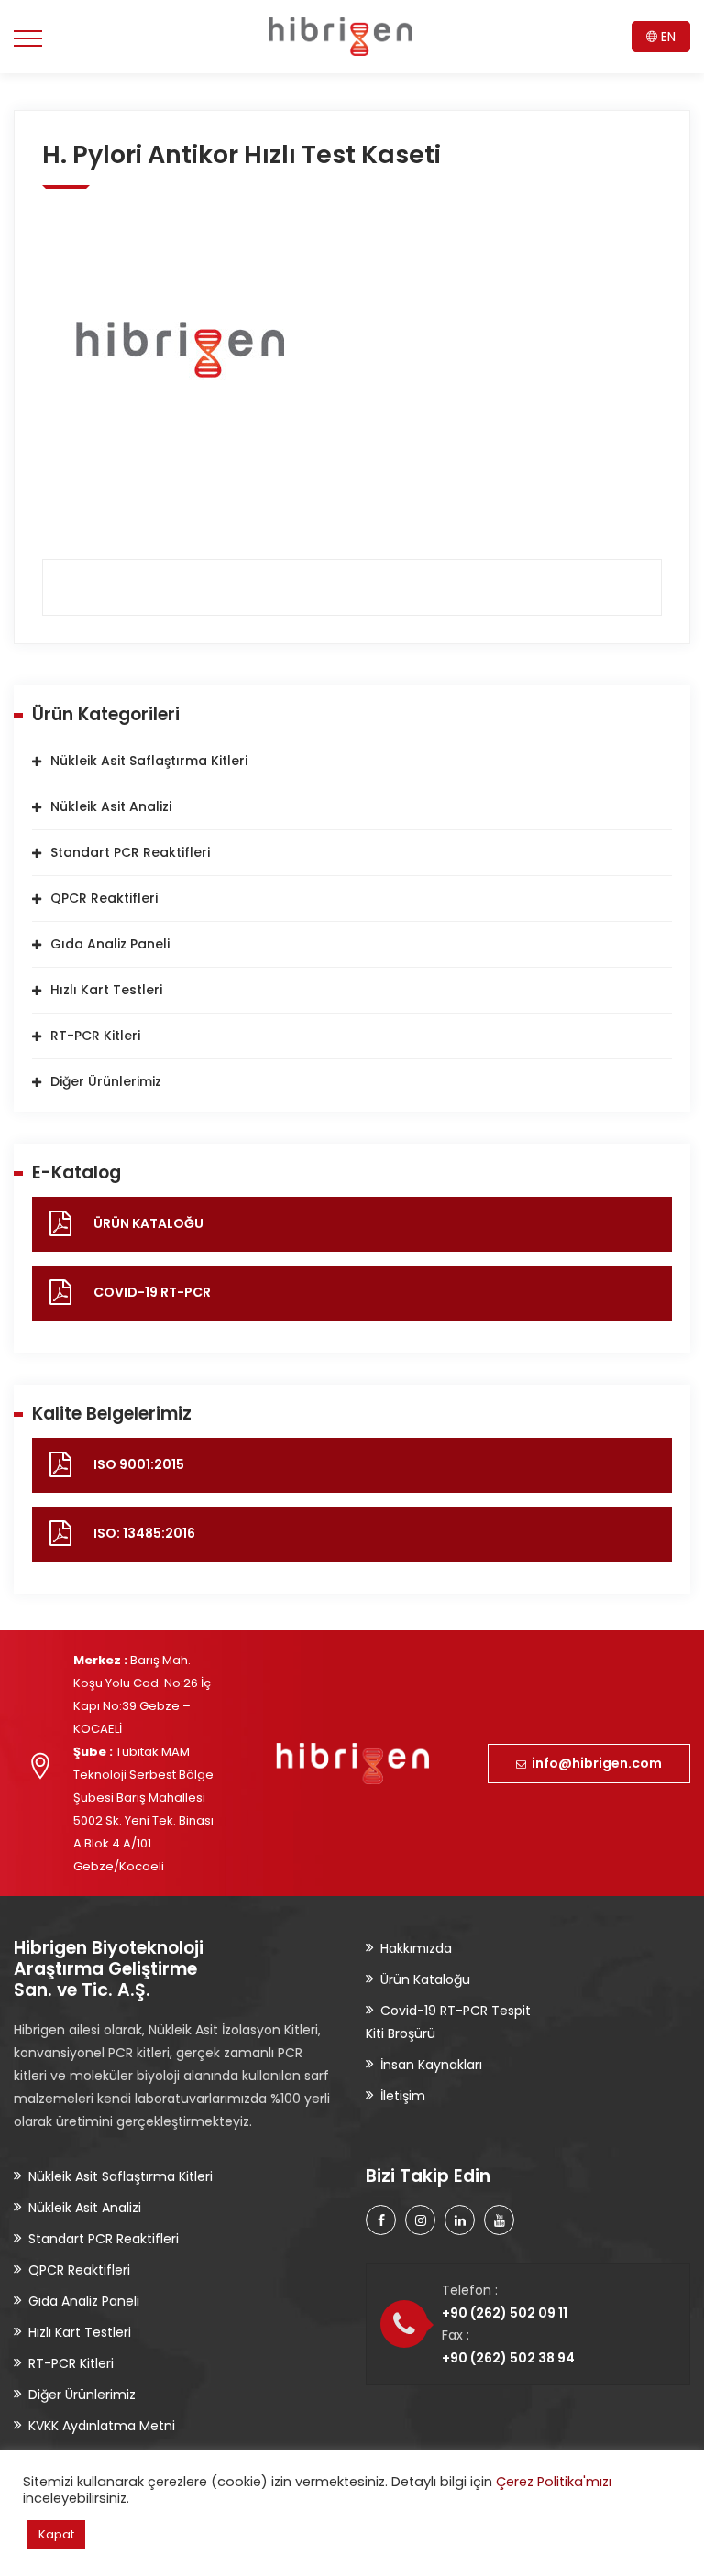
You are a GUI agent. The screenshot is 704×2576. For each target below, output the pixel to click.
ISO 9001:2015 (139, 1464)
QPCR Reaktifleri (104, 898)
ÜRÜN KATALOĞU (148, 1223)
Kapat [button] (56, 2534)
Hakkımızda (416, 1948)
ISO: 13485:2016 (144, 1533)
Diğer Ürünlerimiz (106, 1081)
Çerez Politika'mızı (554, 2482)
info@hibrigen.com (594, 1763)
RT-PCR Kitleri (95, 1036)
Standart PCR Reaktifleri (130, 852)
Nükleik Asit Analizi (111, 806)
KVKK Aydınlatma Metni (102, 2426)
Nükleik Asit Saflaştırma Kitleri (149, 761)
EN (666, 37)
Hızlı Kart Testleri (106, 990)
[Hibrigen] (341, 37)
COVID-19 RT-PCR (152, 1292)
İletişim (403, 2096)
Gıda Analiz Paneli (110, 944)
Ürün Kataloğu (425, 1979)
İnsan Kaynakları (431, 2065)
